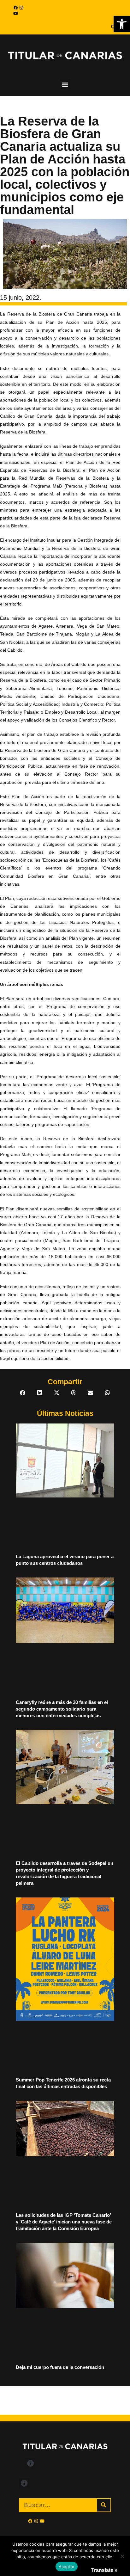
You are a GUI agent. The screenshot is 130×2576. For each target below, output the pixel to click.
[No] (122, 2556)
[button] (122, 24)
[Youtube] (15, 13)
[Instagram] (21, 8)
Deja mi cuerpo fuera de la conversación (60, 2367)
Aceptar (67, 2567)
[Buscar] (104, 2505)
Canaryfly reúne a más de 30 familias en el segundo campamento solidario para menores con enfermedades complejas (62, 1709)
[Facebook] (15, 8)
